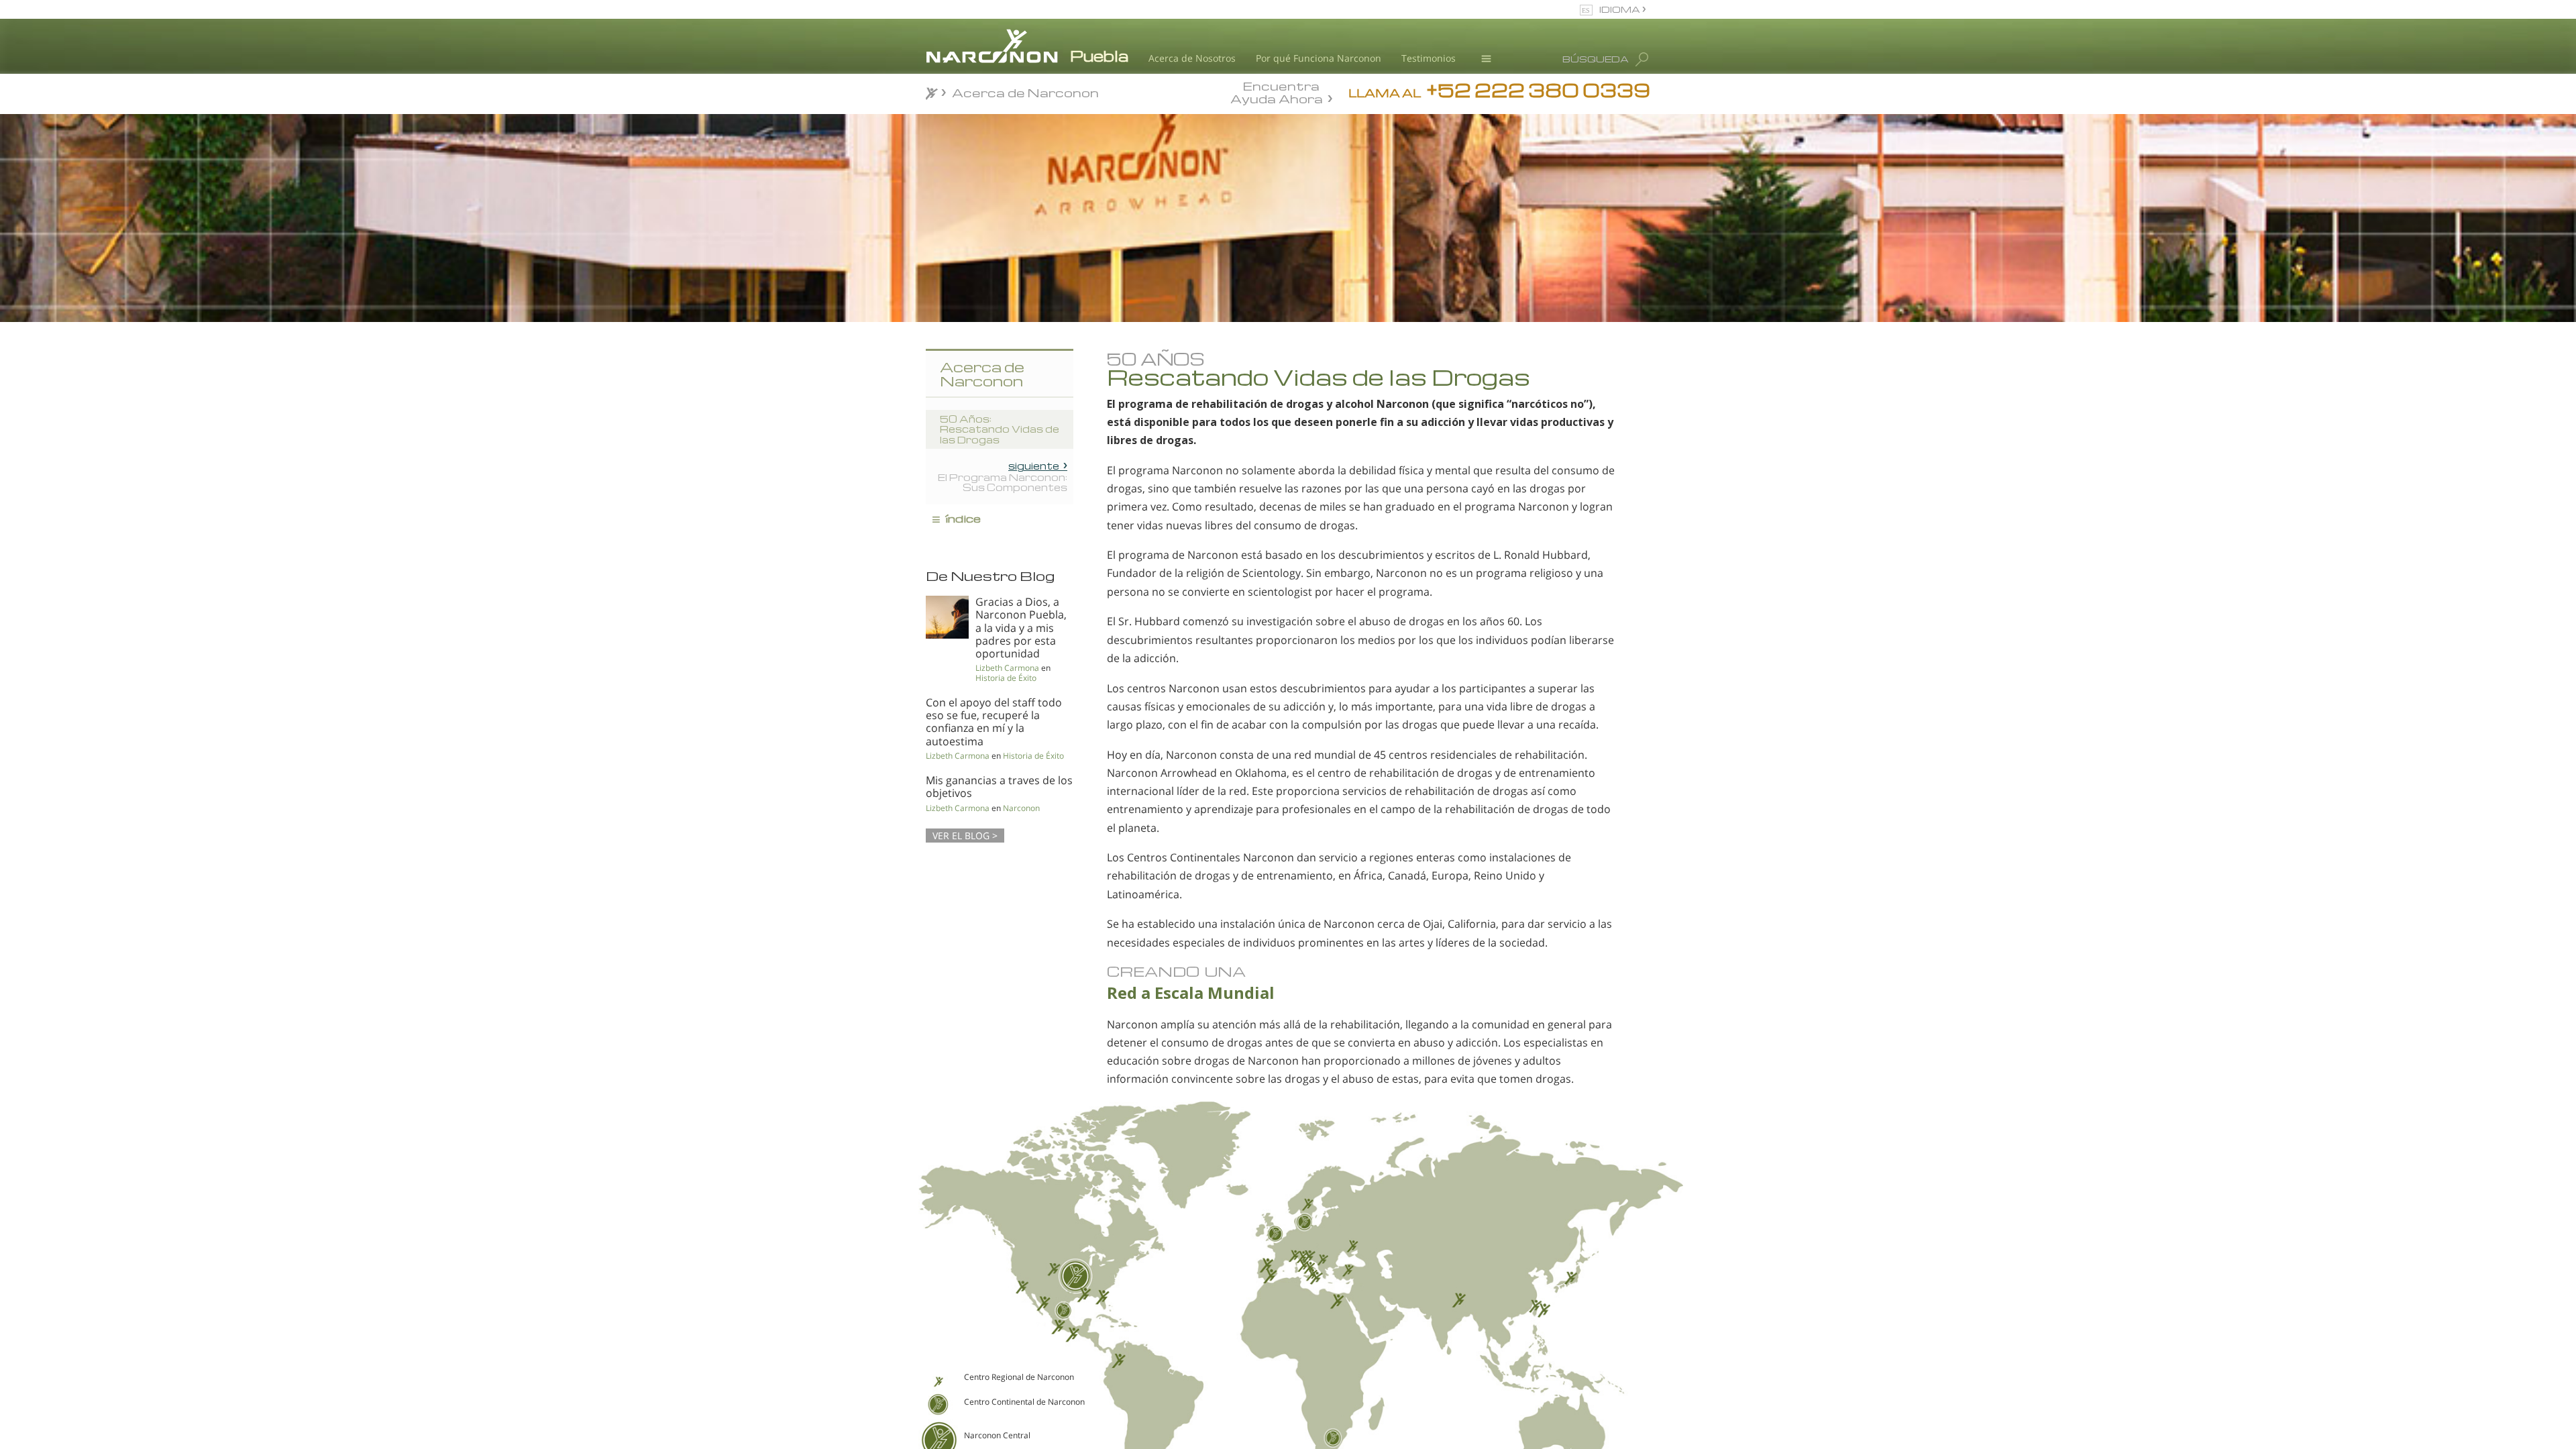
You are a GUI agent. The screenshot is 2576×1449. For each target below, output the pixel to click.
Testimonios (1429, 58)
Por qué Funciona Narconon (1319, 58)
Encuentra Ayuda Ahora (1277, 91)
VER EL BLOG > (965, 836)
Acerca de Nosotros (1192, 58)
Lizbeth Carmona (1007, 668)
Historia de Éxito (1006, 678)
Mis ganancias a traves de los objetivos (999, 787)
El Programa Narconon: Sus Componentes (1003, 476)
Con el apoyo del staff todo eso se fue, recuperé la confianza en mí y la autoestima (994, 722)
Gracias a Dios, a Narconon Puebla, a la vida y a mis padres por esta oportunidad (1021, 628)
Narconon (1021, 808)
